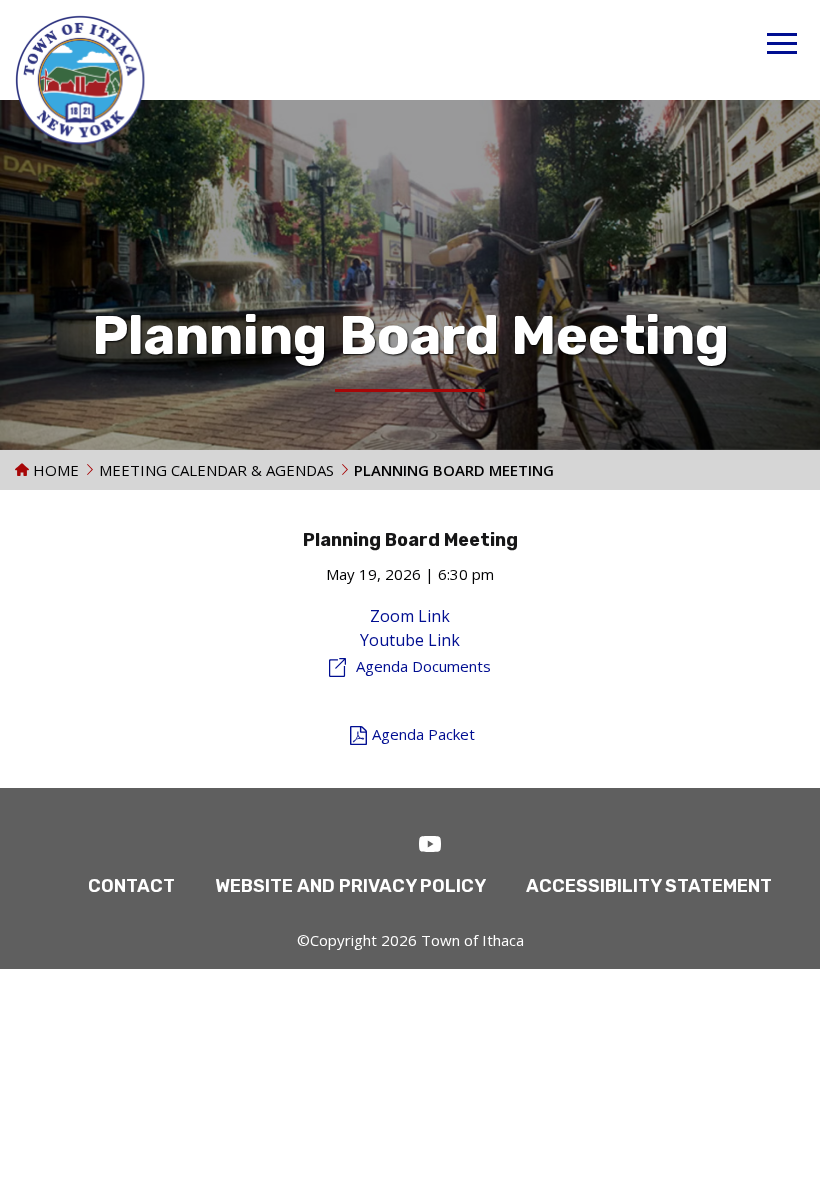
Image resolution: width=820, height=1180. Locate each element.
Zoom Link (410, 616)
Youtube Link (410, 640)
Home (54, 470)
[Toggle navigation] (782, 46)
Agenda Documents (423, 666)
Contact (131, 886)
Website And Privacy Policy (350, 886)
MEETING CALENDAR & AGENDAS (216, 470)
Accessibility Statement (649, 886)
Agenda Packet (423, 734)
